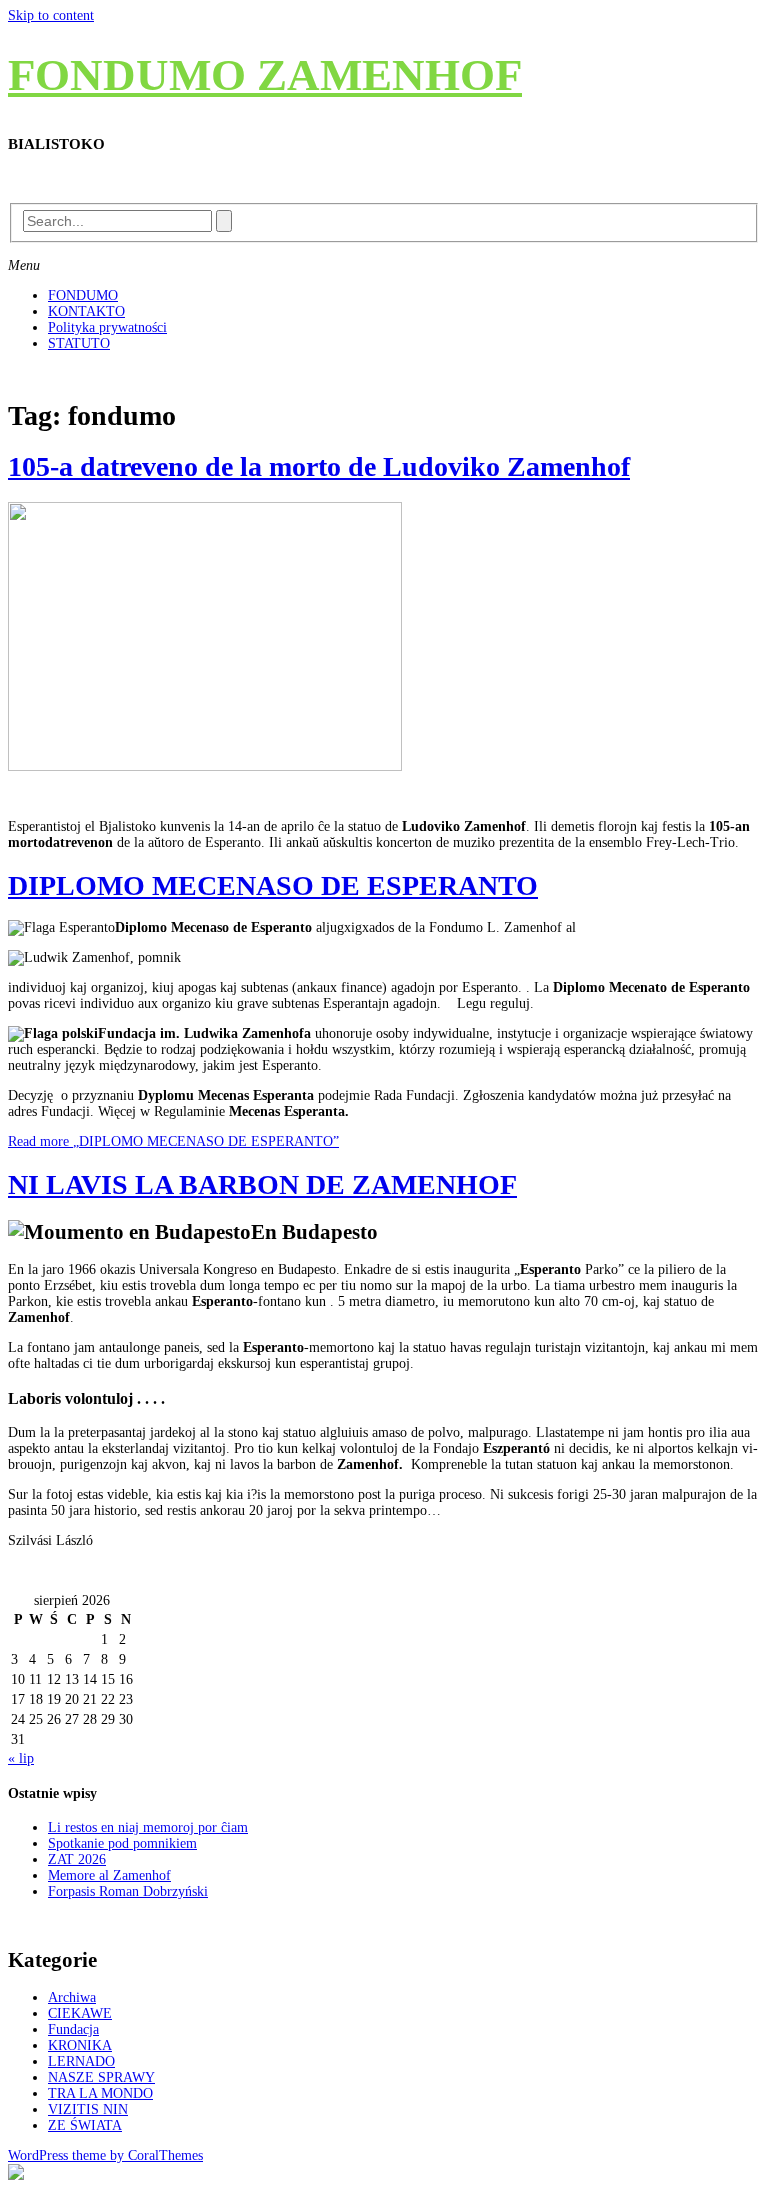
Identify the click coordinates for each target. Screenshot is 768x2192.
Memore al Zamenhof (109, 1875)
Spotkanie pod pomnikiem (122, 1843)
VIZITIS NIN (88, 2109)
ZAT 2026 (77, 1859)
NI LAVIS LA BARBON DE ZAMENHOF (262, 1184)
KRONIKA (80, 2045)
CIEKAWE (80, 2013)
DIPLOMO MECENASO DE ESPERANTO (273, 885)
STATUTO (79, 343)
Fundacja (73, 2029)
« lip (21, 1758)
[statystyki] (16, 2175)
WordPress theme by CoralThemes (105, 2155)
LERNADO (81, 2061)
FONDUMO (83, 295)
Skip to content (51, 15)
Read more (173, 1141)
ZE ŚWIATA (85, 2125)
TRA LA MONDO (100, 2093)
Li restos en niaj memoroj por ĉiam (148, 1827)
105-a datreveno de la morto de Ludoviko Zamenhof (319, 466)
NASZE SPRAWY (101, 2077)
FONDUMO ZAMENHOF (265, 75)
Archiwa (72, 1997)
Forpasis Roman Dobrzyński (128, 1891)
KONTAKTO (86, 311)
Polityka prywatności (107, 327)
